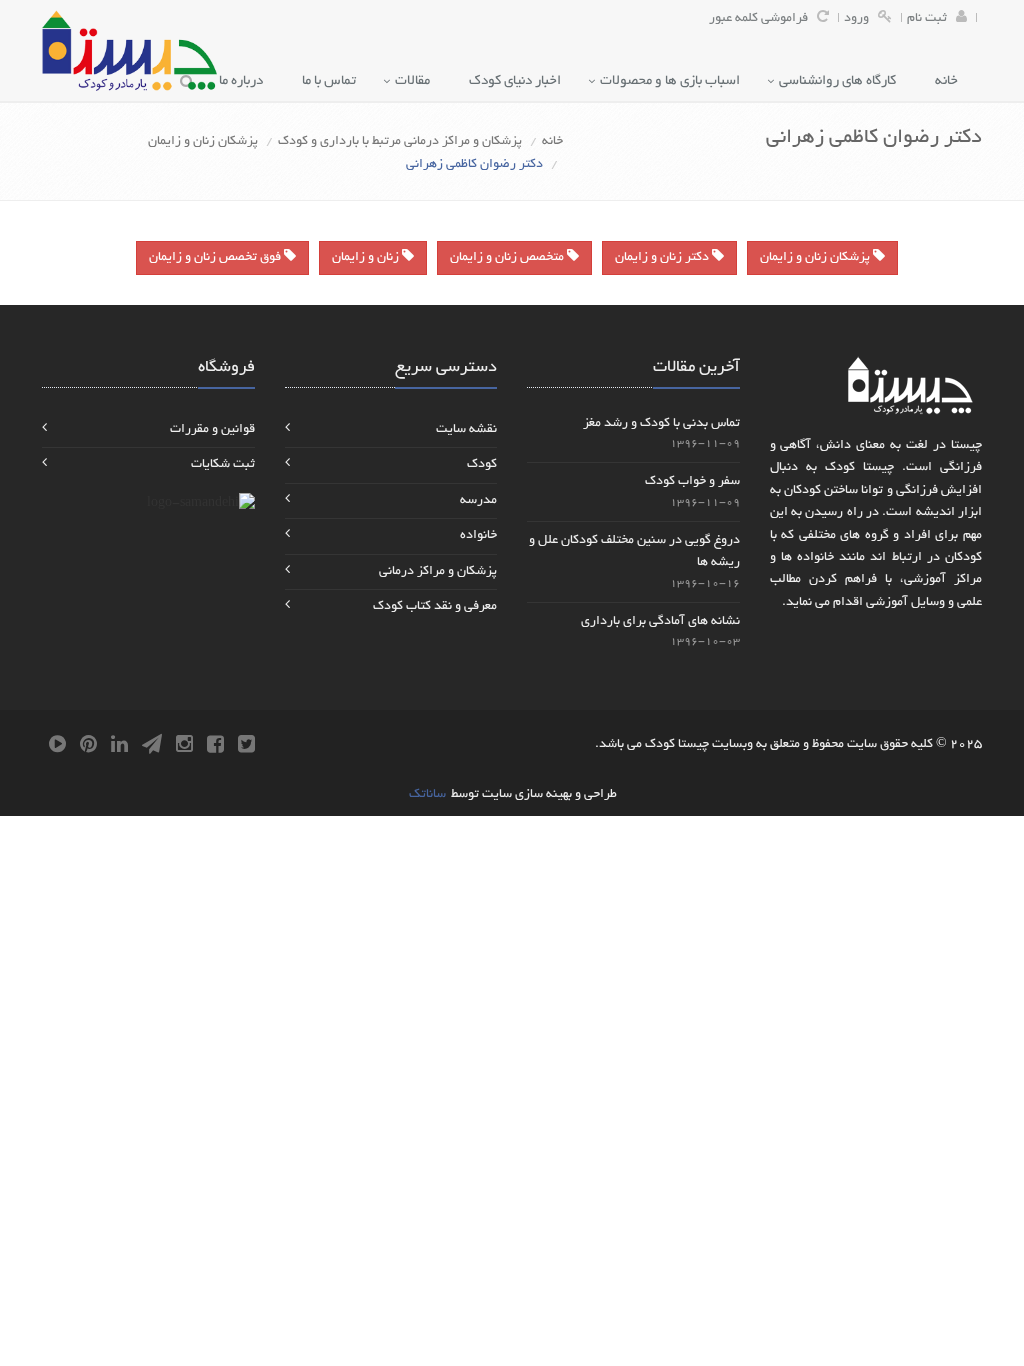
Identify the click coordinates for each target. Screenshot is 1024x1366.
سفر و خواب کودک (692, 482)
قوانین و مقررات (212, 430)
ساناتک (427, 795)
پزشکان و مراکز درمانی (438, 572)
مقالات (417, 81)
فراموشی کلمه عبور (758, 19)
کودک (482, 465)
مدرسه (478, 501)
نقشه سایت (466, 430)
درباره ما (245, 81)
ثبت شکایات (223, 465)
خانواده (478, 536)
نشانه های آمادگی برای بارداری (660, 622)
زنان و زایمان (367, 258)
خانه (951, 81)
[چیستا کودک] (129, 50)
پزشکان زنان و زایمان (203, 142)
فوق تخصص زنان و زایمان (216, 258)
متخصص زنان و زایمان (508, 258)
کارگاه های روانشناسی (842, 81)
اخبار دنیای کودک (519, 81)
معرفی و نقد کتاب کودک (435, 607)
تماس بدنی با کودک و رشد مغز (661, 424)
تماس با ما (333, 81)
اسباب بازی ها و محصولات (674, 81)
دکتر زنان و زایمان (663, 258)
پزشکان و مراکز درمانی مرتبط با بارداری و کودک (400, 142)
